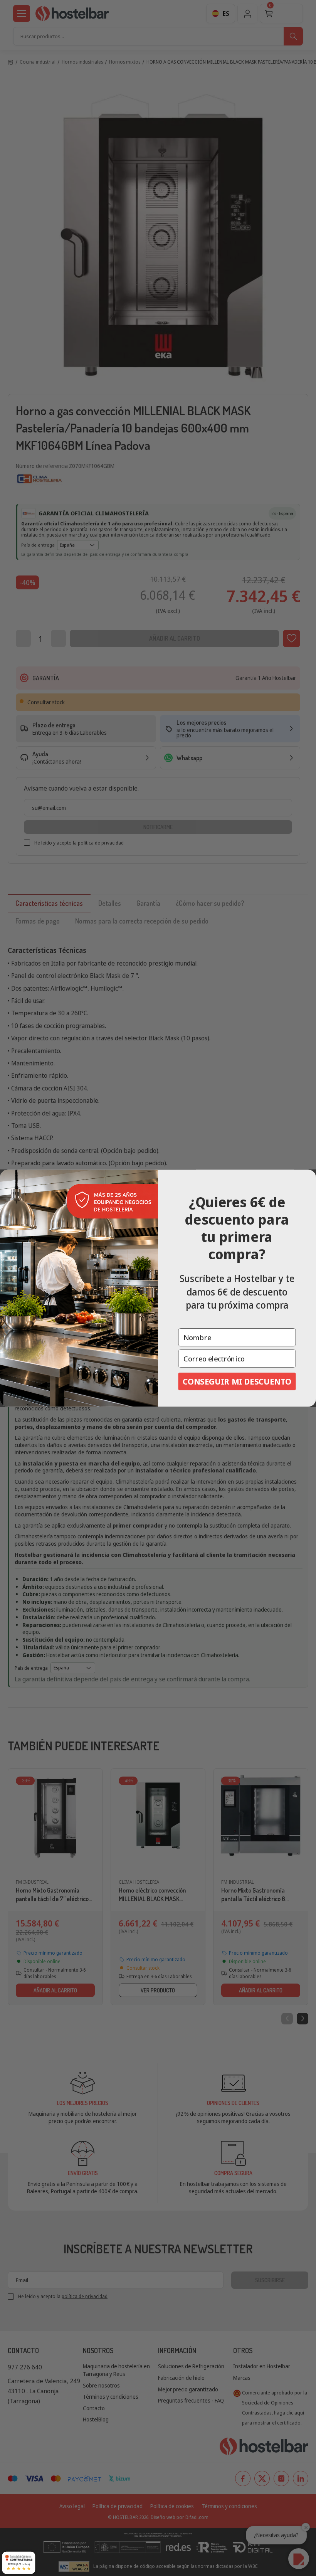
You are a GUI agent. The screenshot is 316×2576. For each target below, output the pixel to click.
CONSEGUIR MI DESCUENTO (237, 1381)
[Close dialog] (309, 1177)
